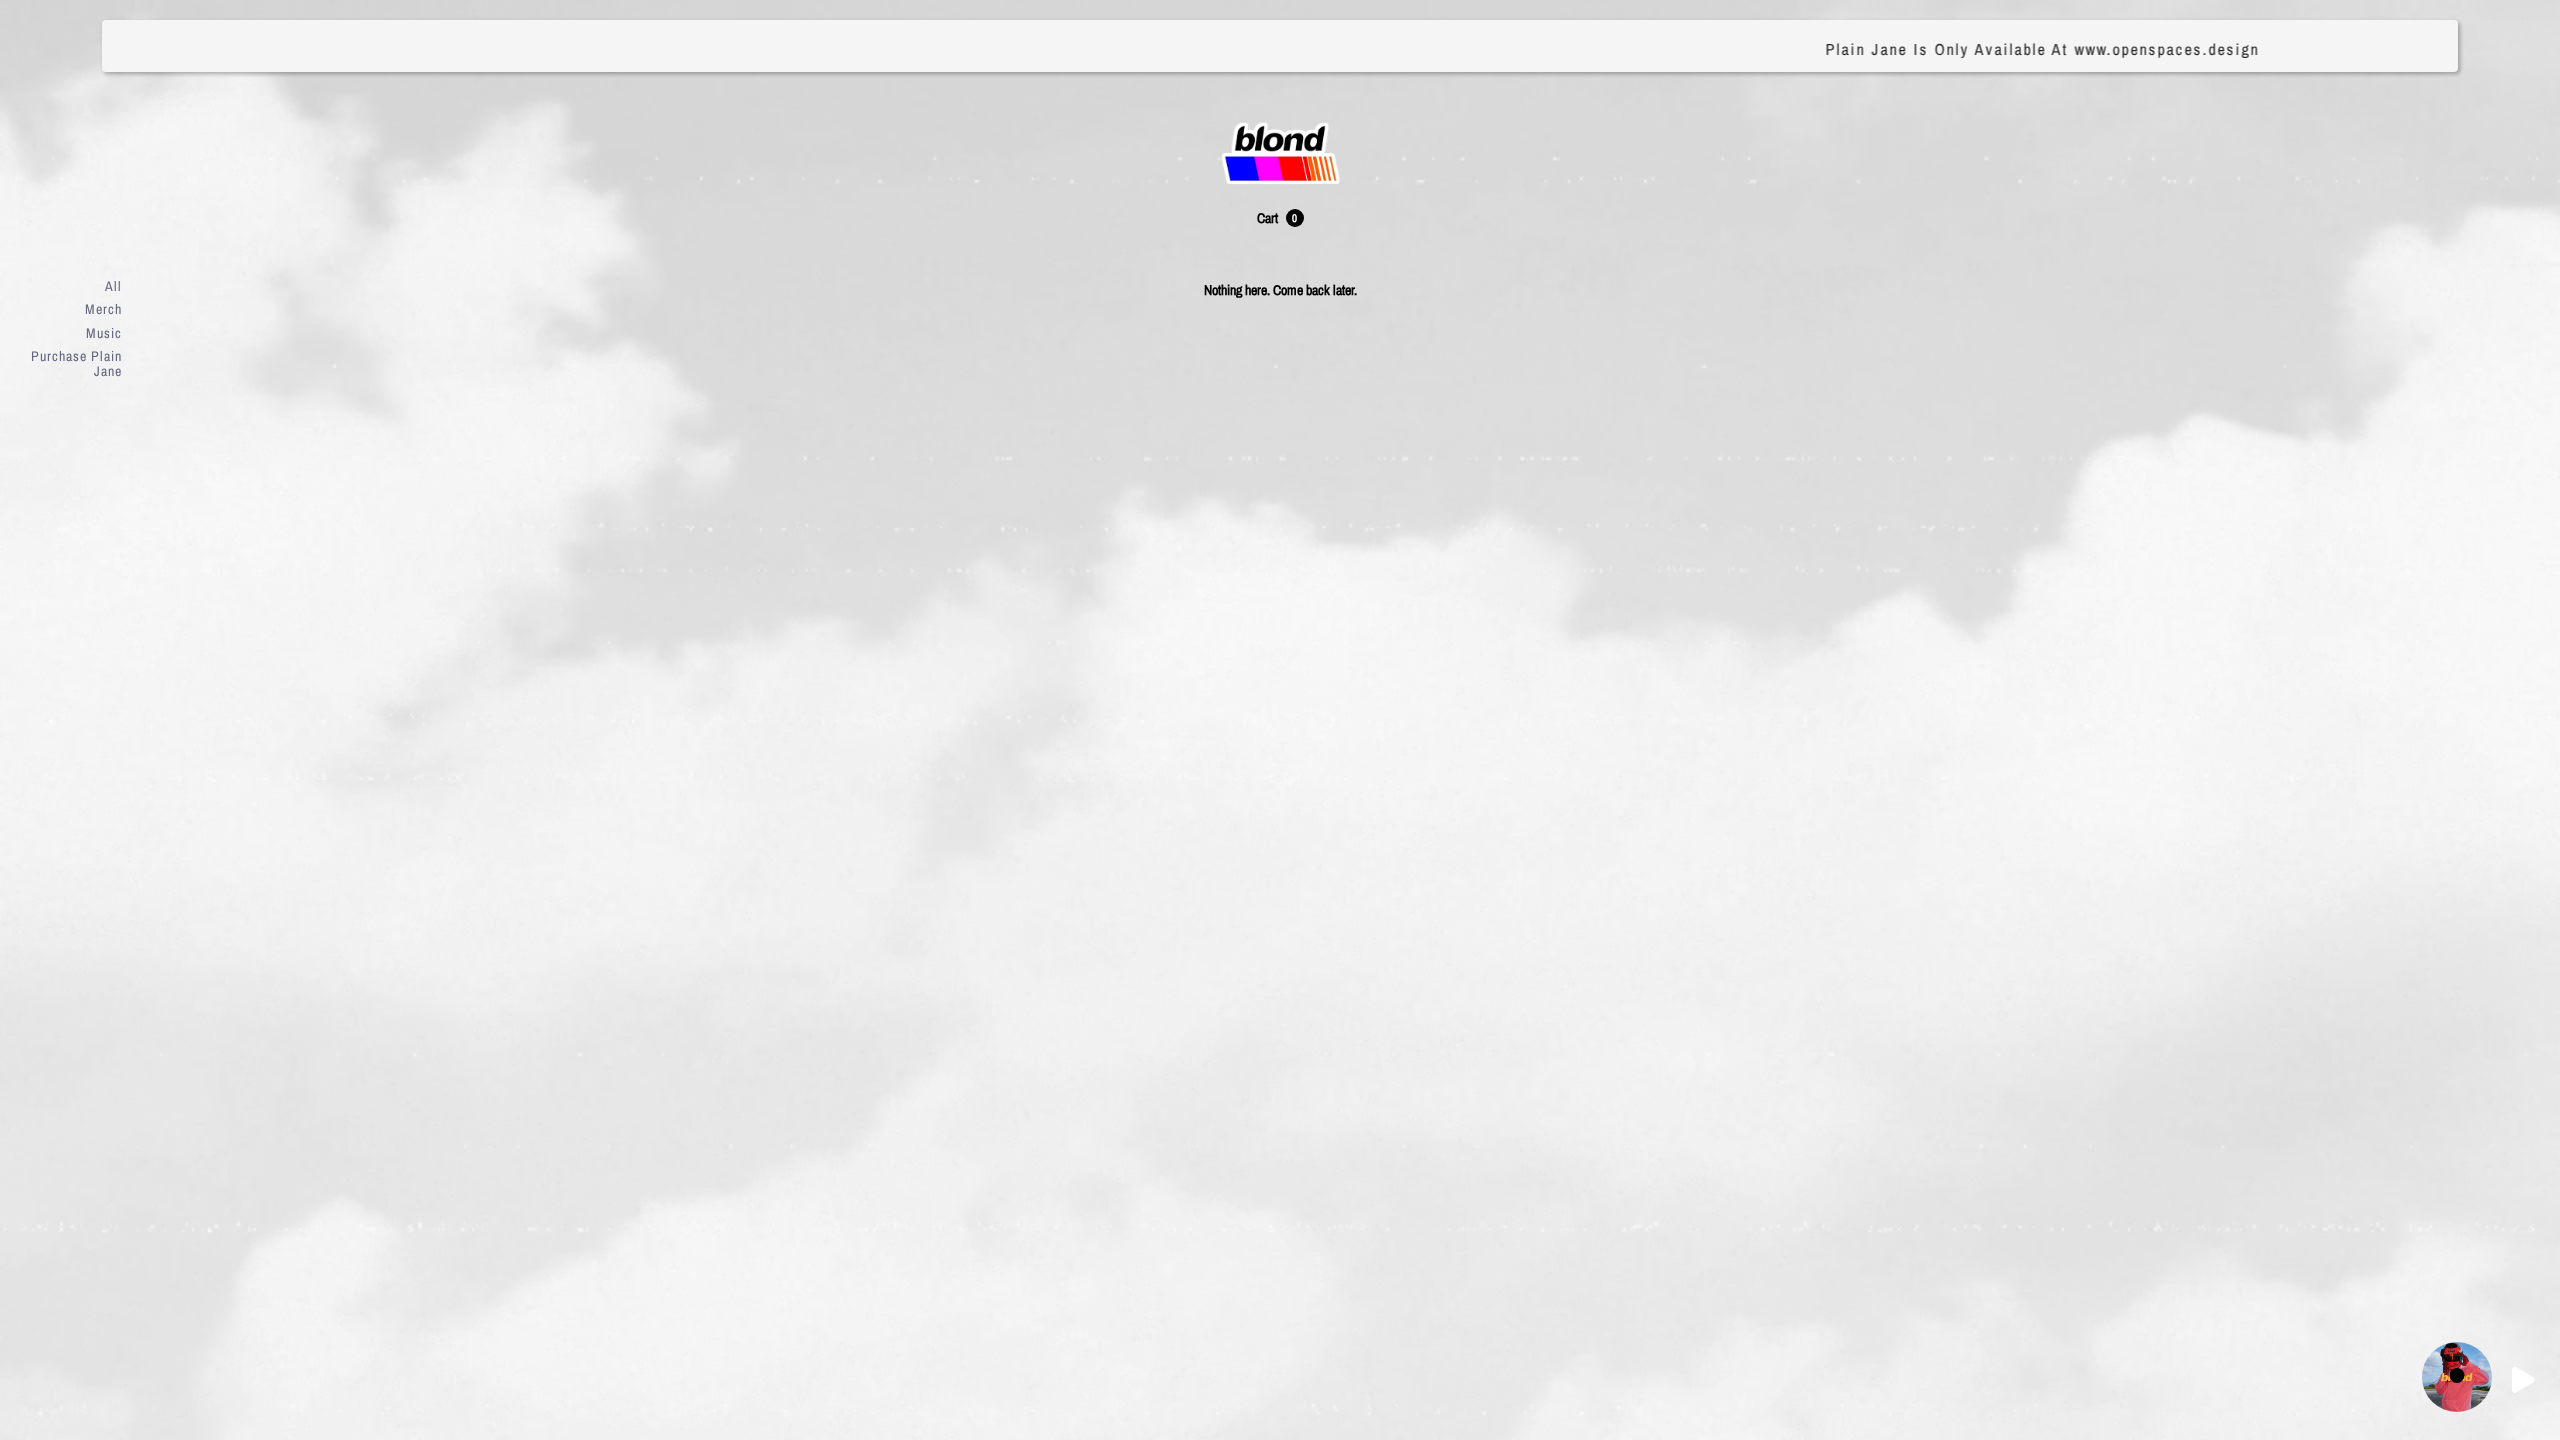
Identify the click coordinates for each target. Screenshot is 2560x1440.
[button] (1280, 218)
